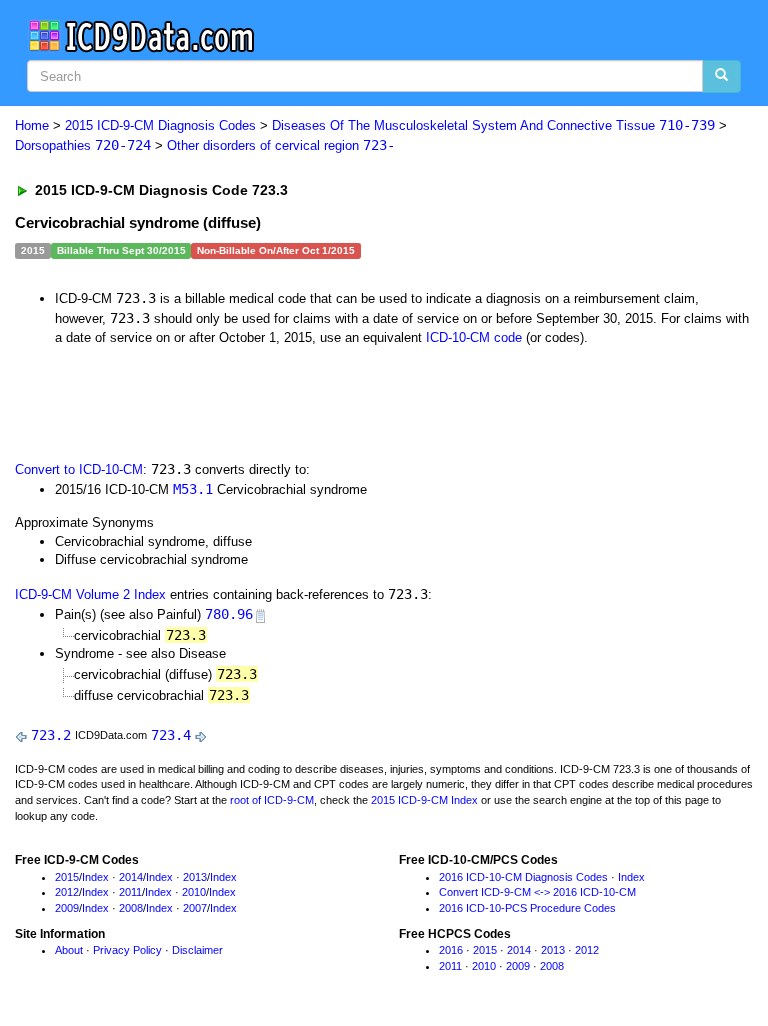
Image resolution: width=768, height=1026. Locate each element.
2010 (194, 892)
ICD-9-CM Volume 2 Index (90, 594)
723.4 (171, 735)
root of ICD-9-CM (272, 800)
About (69, 950)
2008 (131, 908)
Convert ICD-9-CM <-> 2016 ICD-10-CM (537, 892)
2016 (451, 950)
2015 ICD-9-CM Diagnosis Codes (160, 125)
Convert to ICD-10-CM (79, 469)
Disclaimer (197, 950)
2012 (67, 892)
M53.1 (193, 489)
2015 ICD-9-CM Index (424, 800)
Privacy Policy (127, 950)
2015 (67, 877)
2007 (195, 908)
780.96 (229, 614)
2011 (130, 892)
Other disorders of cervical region (281, 145)
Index (95, 877)
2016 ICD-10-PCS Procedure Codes (527, 908)
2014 (131, 877)
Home (32, 125)
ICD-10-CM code (474, 337)
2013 (195, 877)
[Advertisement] (242, 401)
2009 (67, 908)
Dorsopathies (83, 145)
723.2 (51, 735)
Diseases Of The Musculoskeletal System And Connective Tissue (493, 125)
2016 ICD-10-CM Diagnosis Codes (523, 877)
